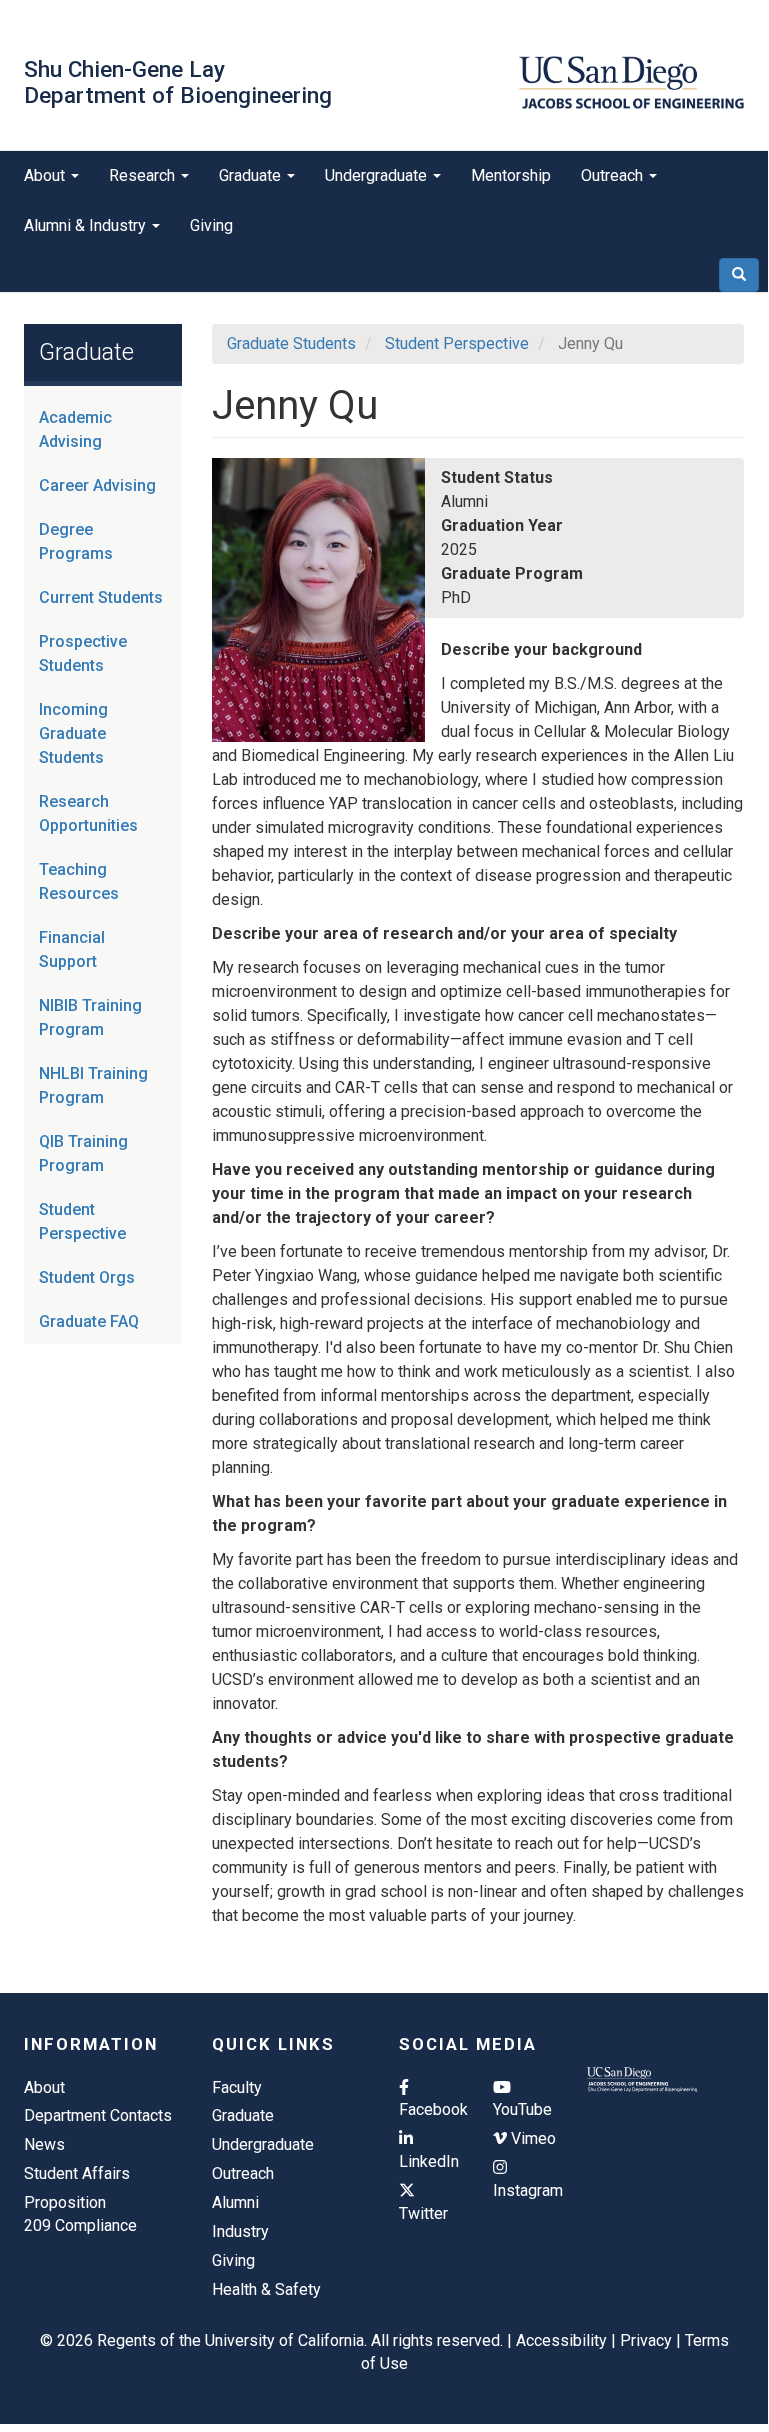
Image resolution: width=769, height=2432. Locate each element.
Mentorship (511, 175)
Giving (211, 225)
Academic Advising (75, 429)
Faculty (237, 2087)
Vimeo (531, 2138)
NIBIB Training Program (90, 1017)
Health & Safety (266, 2289)
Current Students (101, 597)
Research (144, 175)
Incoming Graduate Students (73, 733)
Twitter (423, 2213)
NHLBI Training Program (93, 1085)
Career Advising (97, 485)
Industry (240, 2231)
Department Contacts (98, 2115)
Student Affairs (77, 2173)
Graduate (252, 175)
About (46, 175)
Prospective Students (83, 653)
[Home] (631, 82)
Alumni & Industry (87, 225)
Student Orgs (87, 1277)
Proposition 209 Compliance (80, 2214)
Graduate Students (291, 343)
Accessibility (561, 2340)
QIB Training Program (83, 1153)
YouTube (522, 2109)
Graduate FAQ (89, 1321)
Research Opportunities (88, 813)
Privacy (646, 2340)
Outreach (614, 175)
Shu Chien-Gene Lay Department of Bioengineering (178, 82)
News (44, 2144)
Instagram (525, 2190)
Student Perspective (82, 1221)
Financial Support (72, 949)
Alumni (235, 2202)
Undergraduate (378, 175)
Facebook (431, 2109)
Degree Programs (76, 541)
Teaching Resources (79, 881)
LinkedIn (429, 2161)
